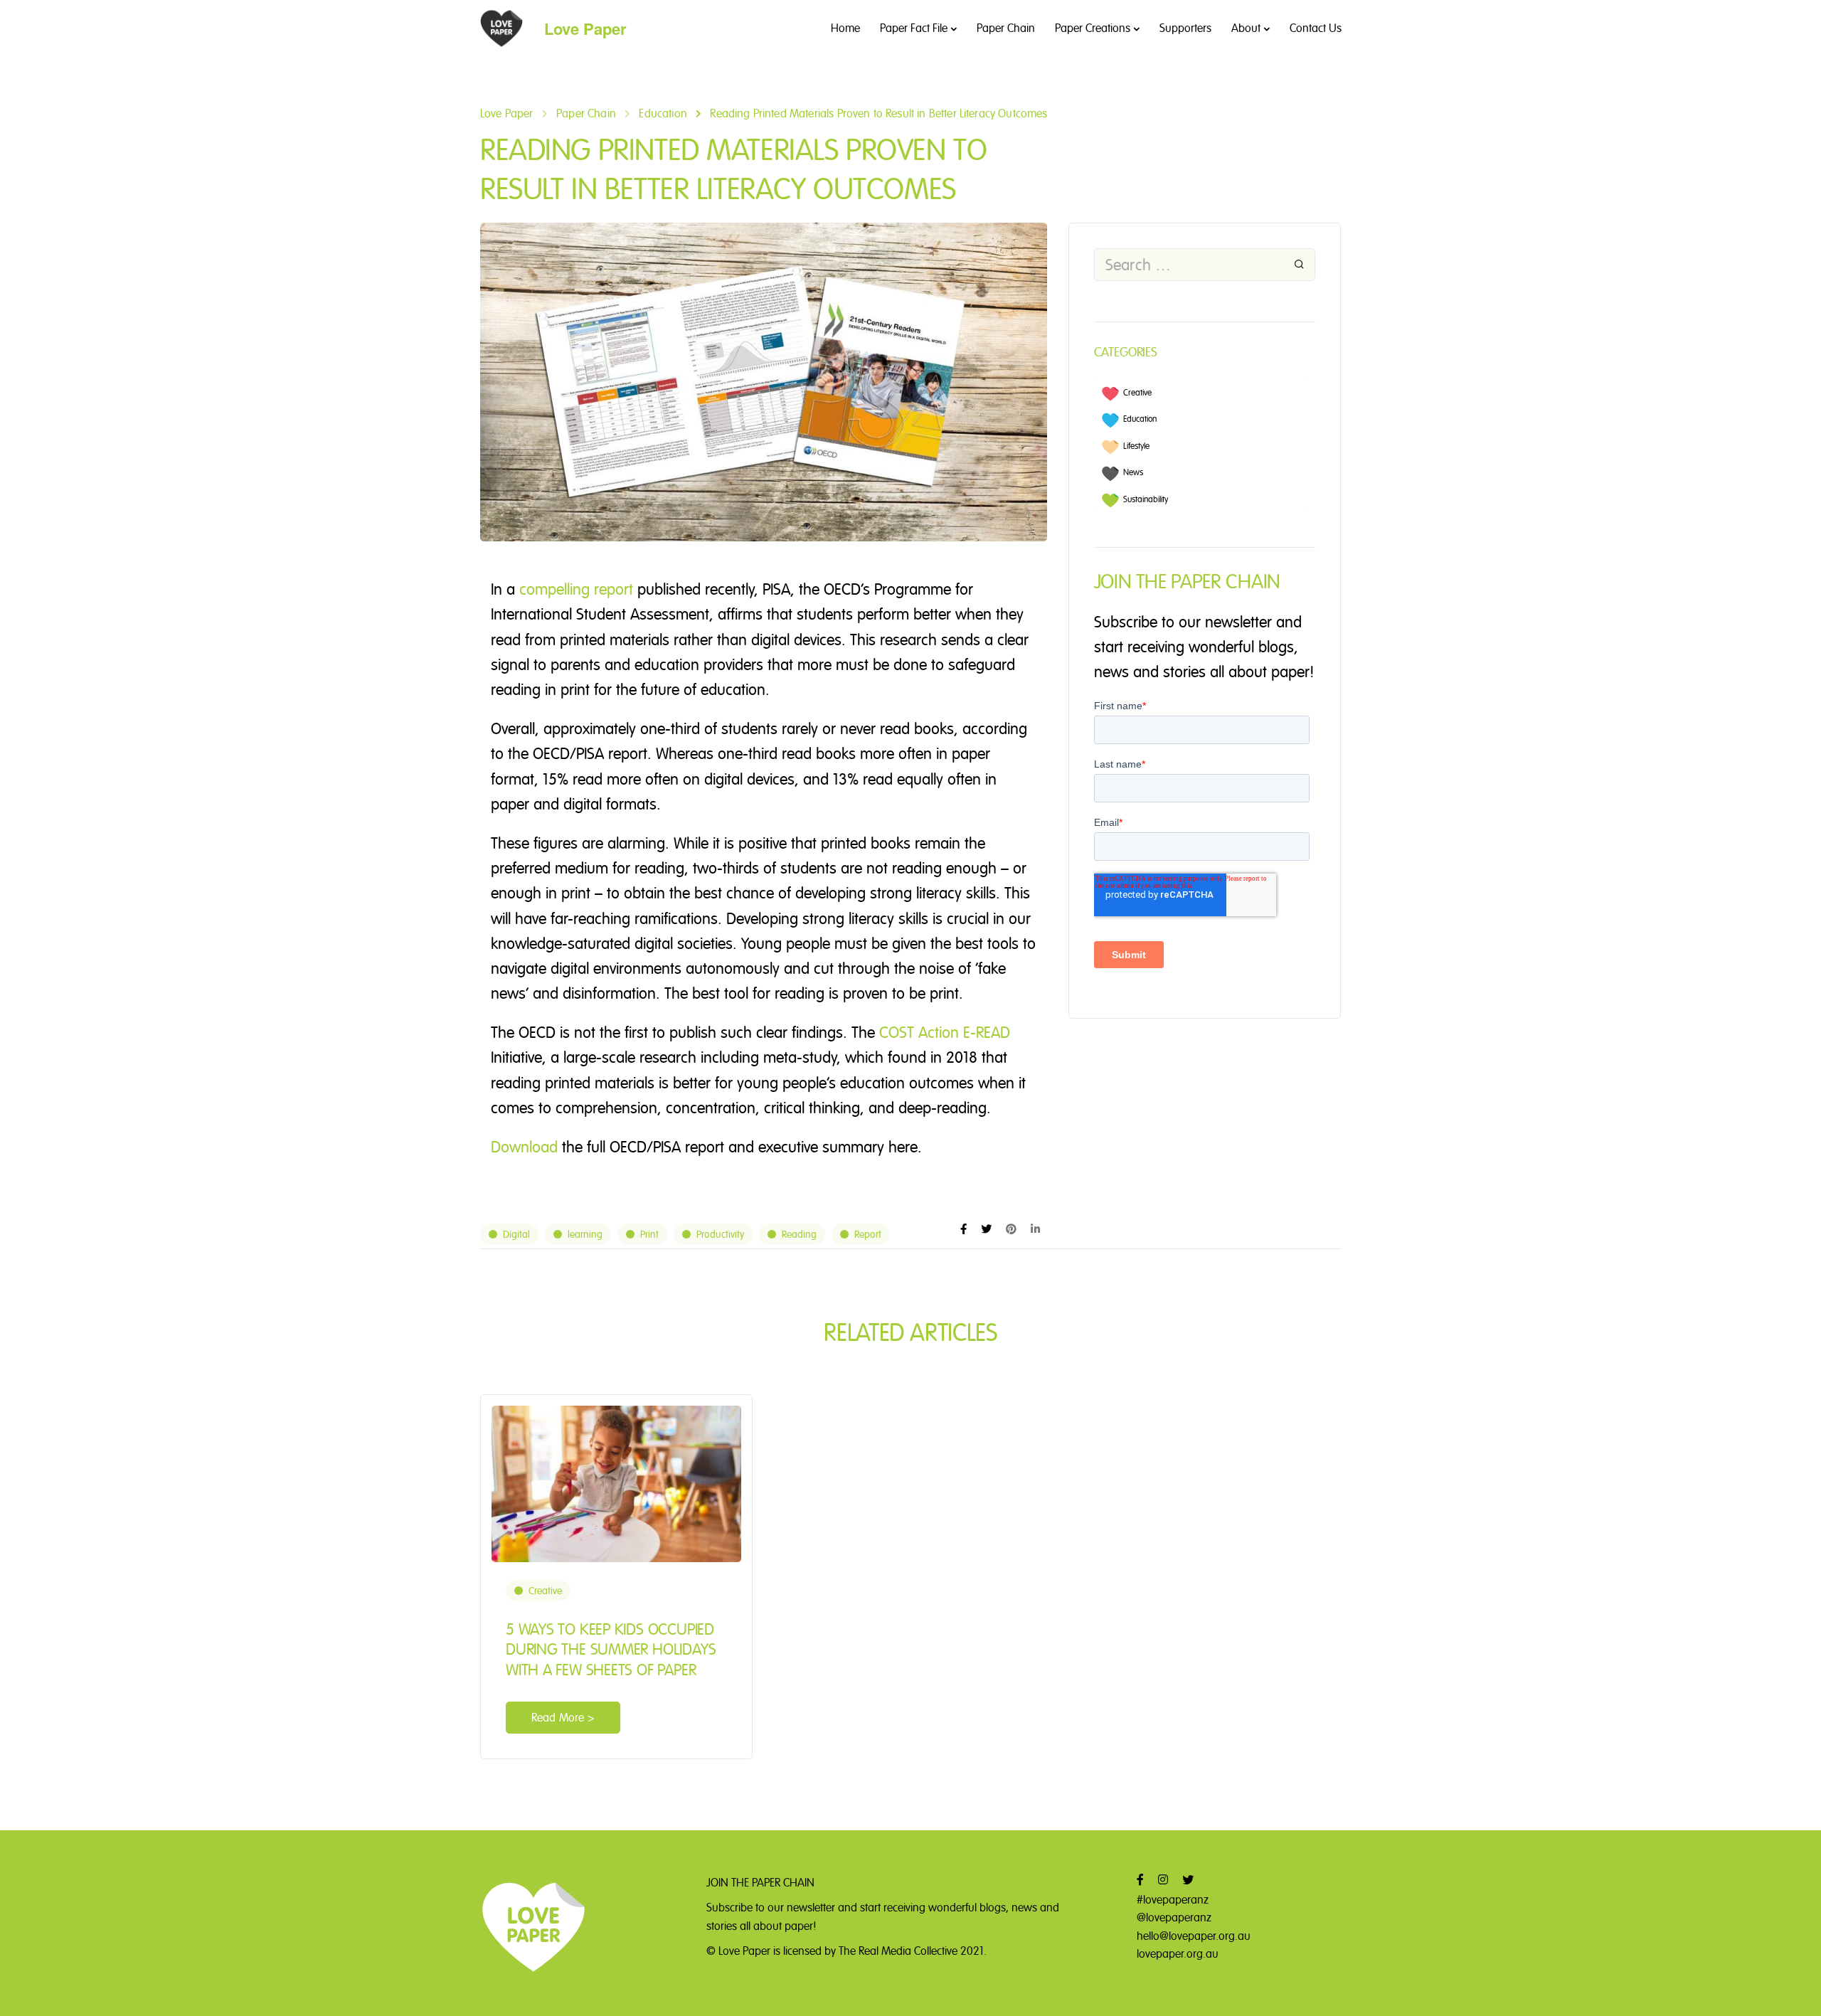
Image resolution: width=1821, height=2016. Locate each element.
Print (649, 1234)
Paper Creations (1093, 28)
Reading (799, 1234)
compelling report (576, 589)
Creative (545, 1591)
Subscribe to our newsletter (771, 1908)
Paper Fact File (914, 28)
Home (845, 28)
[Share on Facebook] (963, 1229)
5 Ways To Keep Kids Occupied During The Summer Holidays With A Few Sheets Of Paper (611, 1649)
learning (585, 1234)
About (1246, 28)
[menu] (1201, 445)
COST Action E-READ (945, 1032)
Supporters (1185, 28)
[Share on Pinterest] (1011, 1229)
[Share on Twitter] (986, 1229)
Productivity (720, 1234)
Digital (516, 1234)
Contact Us (1316, 28)
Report (868, 1234)
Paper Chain (1006, 28)
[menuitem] (1195, 392)
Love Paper (585, 28)
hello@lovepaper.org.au (1194, 1936)
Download (524, 1147)
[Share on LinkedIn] (1035, 1229)
